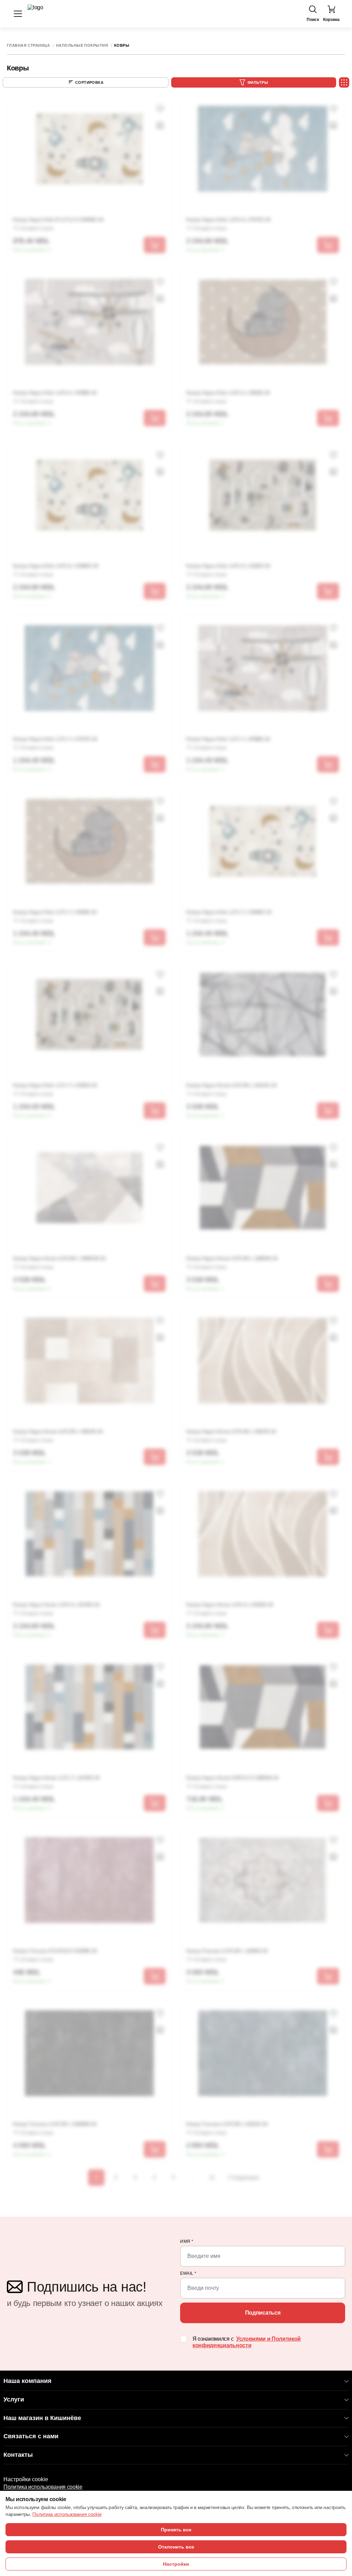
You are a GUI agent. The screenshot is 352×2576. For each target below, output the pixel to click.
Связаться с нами (31, 2436)
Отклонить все (176, 2547)
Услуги (14, 2399)
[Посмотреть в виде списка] (344, 82)
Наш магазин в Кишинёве (42, 2418)
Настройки (176, 2564)
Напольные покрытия (82, 46)
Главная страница (28, 46)
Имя (187, 2241)
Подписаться (263, 2313)
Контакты (18, 2455)
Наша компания (27, 2381)
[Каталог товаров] (18, 14)
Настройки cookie (26, 2479)
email (188, 2273)
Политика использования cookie (43, 2487)
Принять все (176, 2530)
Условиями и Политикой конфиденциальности (247, 2342)
